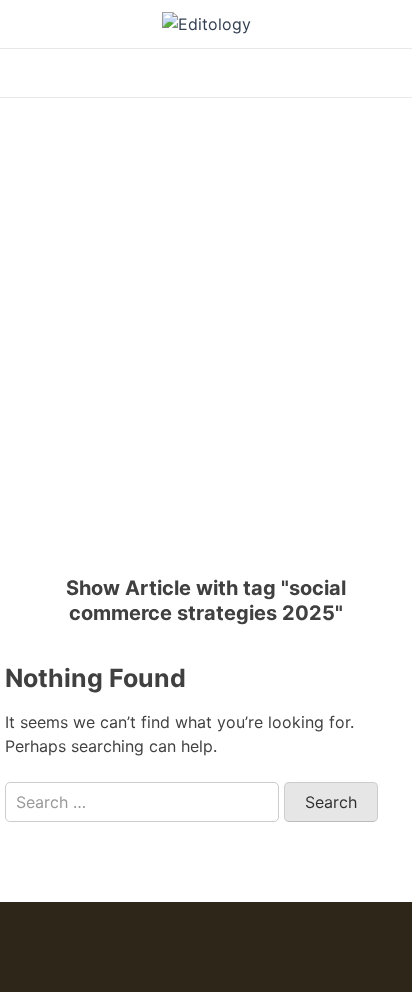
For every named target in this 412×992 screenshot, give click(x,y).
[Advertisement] (206, 324)
